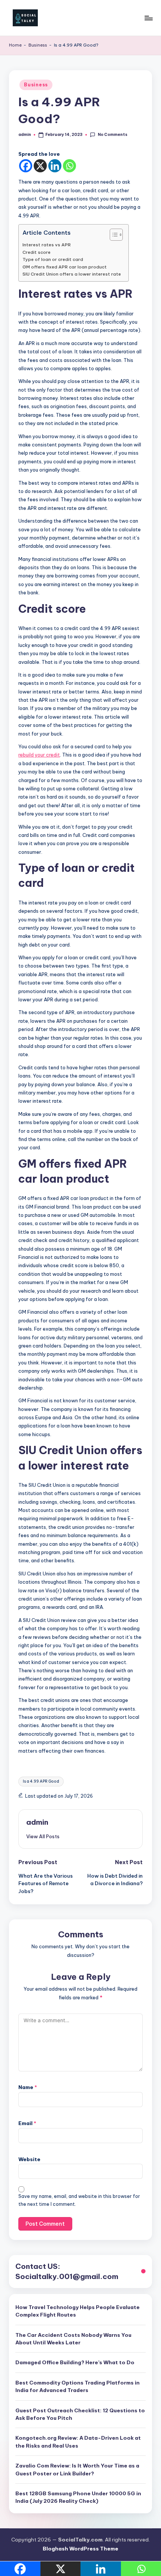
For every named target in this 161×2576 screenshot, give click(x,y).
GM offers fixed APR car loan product (65, 267)
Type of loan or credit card (53, 259)
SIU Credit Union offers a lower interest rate (72, 274)
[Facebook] (26, 166)
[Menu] (148, 18)
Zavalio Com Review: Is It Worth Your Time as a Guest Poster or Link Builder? (77, 2469)
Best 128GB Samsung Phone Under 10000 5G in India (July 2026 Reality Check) (78, 2497)
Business (38, 45)
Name (28, 2087)
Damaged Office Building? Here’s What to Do (75, 2362)
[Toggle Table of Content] (113, 235)
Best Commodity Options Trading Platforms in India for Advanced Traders (78, 2386)
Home (15, 45)
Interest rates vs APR (47, 245)
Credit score (37, 252)
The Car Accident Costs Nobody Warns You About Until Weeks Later (73, 2339)
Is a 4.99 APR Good (41, 1781)
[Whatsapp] (69, 166)
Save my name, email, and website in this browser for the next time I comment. (79, 2200)
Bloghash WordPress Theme (80, 2549)
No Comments (112, 135)
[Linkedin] (55, 166)
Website (29, 2159)
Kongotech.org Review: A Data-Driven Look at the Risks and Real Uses (78, 2442)
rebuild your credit (39, 755)
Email (27, 2123)
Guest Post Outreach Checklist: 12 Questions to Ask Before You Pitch (80, 2414)
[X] (40, 166)
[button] (43, 1836)
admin (37, 1822)
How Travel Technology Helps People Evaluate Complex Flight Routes (78, 2311)
